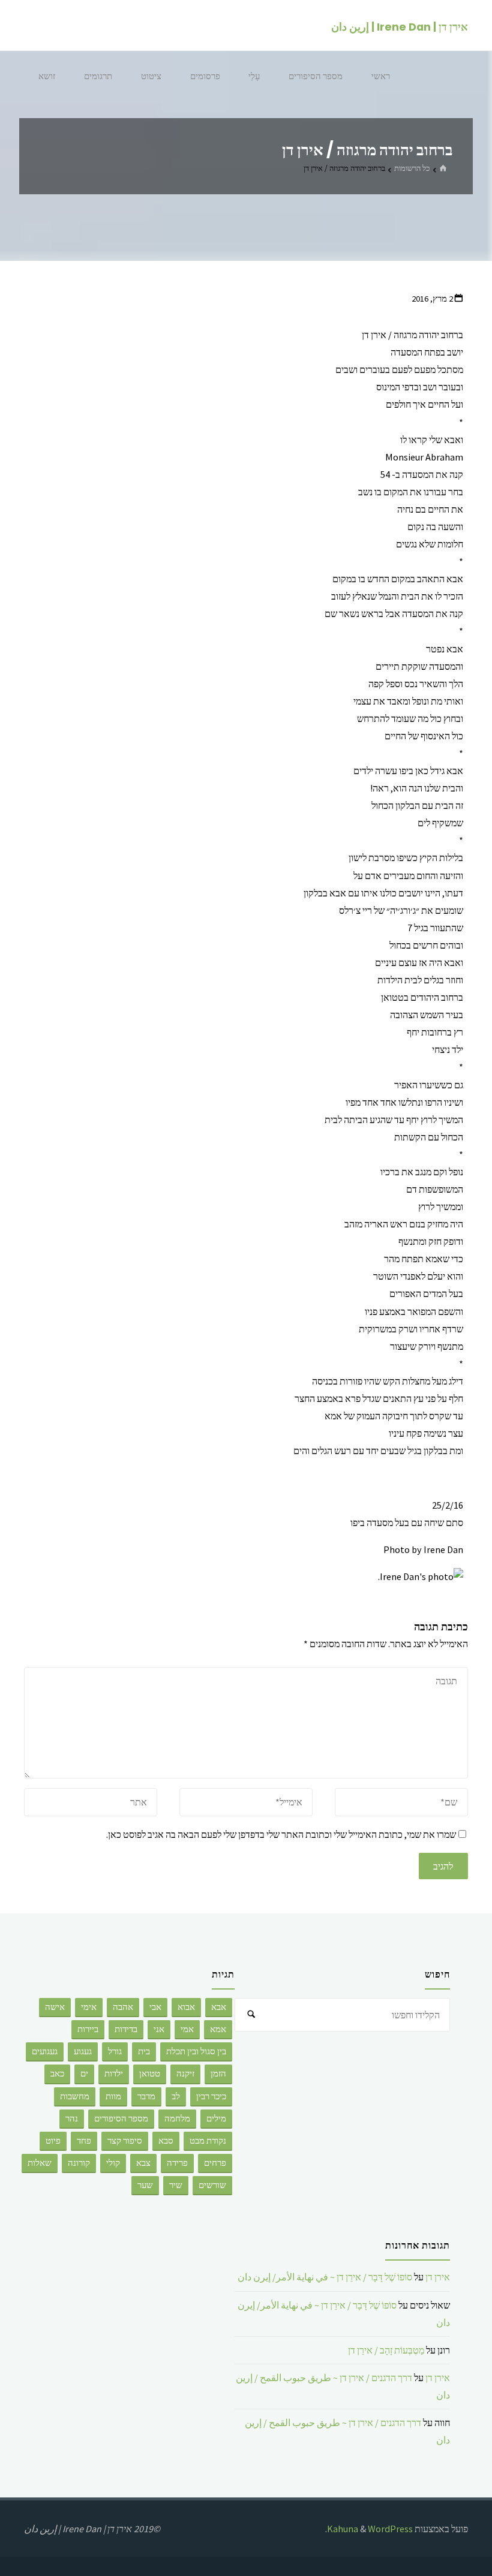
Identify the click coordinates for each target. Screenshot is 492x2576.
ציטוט (151, 76)
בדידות (126, 2029)
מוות (113, 2096)
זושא (47, 76)
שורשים (212, 2185)
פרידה (177, 2163)
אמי (187, 2029)
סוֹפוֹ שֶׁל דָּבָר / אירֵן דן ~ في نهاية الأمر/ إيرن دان (325, 2277)
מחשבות (75, 2096)
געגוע (83, 2051)
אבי (155, 2007)
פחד (84, 2141)
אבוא (186, 2007)
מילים (216, 2118)
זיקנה (185, 2074)
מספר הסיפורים (316, 76)
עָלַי (254, 76)
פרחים (215, 2163)
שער (145, 2185)
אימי (89, 2007)
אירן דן (438, 2277)
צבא (143, 2163)
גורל (115, 2051)
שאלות (40, 2163)
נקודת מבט (208, 2141)
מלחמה (177, 2118)
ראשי (381, 76)
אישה (55, 2007)
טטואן (150, 2074)
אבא (219, 2007)
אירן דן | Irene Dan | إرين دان (400, 26)
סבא (166, 2141)
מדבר (146, 2096)
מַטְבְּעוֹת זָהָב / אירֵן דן (386, 2350)
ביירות (88, 2029)
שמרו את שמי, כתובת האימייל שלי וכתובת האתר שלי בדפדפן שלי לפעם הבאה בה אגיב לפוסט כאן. (281, 1834)
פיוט (53, 2141)
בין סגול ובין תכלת (196, 2051)
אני (159, 2029)
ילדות (114, 2074)
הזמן (218, 2074)
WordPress (390, 2529)
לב (176, 2096)
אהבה (123, 2007)
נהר (72, 2118)
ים (84, 2074)
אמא (218, 2029)
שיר (176, 2185)
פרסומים (205, 76)
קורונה (79, 2163)
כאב (57, 2074)
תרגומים (98, 76)
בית (144, 2051)
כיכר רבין (211, 2096)
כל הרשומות (412, 168)
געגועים (45, 2051)
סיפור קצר (125, 2141)
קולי (113, 2163)
